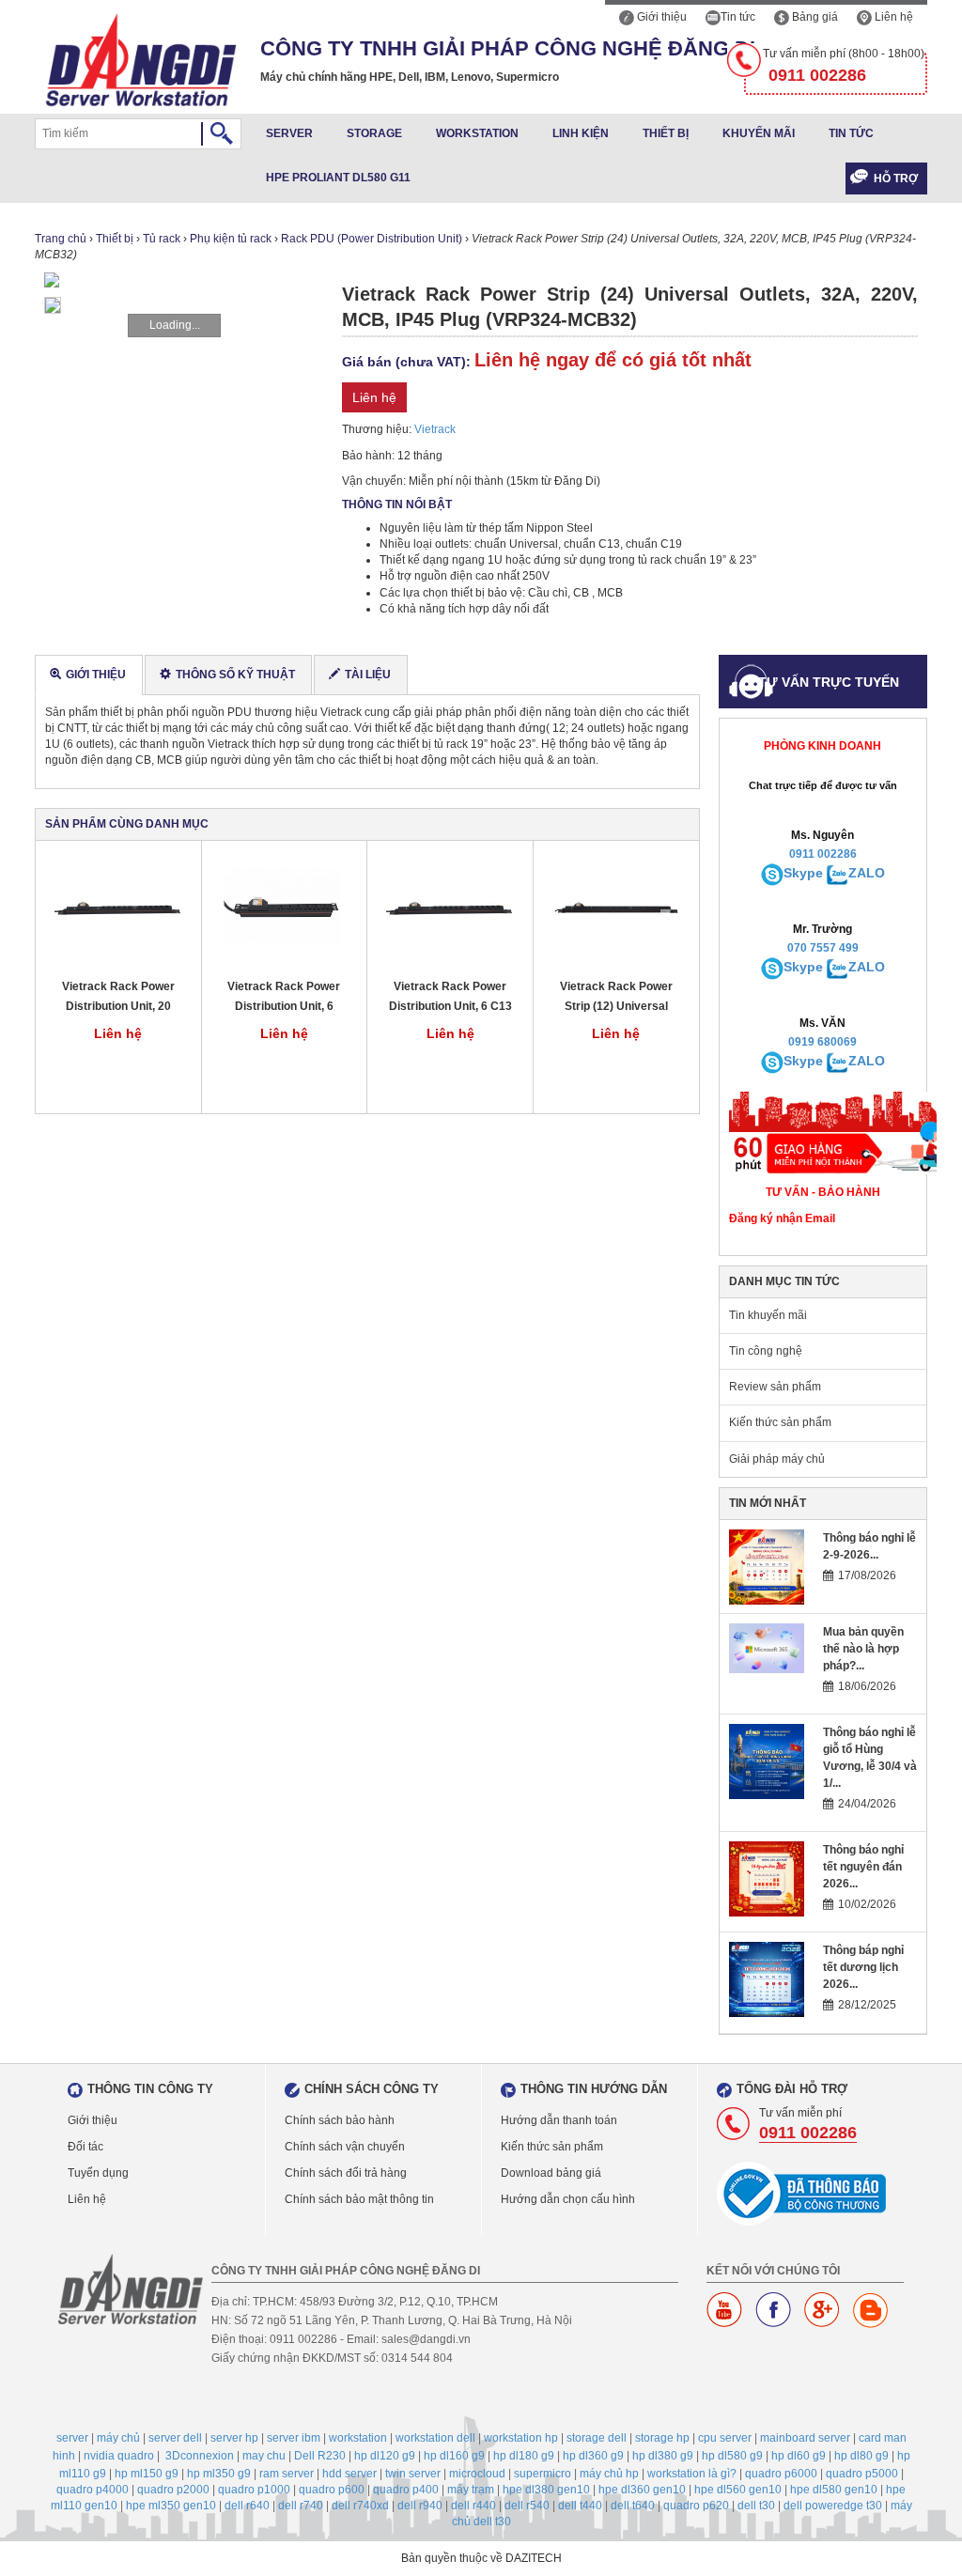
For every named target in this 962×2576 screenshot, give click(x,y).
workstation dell (435, 2438)
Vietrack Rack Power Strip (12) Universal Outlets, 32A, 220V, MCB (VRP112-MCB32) (616, 997)
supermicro (543, 2474)
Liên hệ (892, 17)
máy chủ (118, 2438)
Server (289, 133)
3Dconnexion (200, 2456)
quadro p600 (332, 2490)
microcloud (477, 2474)
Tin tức (738, 17)
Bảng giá (814, 17)
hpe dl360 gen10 (642, 2490)
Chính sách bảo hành (340, 2120)
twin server (413, 2474)
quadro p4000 (93, 2490)
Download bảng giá (551, 2173)
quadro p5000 (862, 2474)
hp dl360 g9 (593, 2456)
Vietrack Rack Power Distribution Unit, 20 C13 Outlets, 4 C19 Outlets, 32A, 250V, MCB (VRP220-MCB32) (118, 997)
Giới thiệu (660, 17)
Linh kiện (581, 133)
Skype (803, 873)
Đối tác (85, 2147)
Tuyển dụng (98, 2173)
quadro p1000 (254, 2490)
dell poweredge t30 (833, 2506)
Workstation (477, 133)
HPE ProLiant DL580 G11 (338, 178)
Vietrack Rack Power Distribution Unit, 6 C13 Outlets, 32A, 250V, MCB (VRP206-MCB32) (450, 997)
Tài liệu (368, 675)
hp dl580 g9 (732, 2456)
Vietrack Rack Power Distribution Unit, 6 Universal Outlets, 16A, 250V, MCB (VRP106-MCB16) (284, 997)
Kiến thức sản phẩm (780, 1422)
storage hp (662, 2438)
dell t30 (756, 2506)
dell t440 (580, 2506)
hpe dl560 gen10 (738, 2490)
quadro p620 (696, 2506)
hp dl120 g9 (385, 2456)
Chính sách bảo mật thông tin (359, 2199)
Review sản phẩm (775, 1387)
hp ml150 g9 (147, 2474)
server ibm (294, 2438)
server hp (234, 2438)
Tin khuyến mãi (768, 1315)
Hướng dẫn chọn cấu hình (568, 2199)
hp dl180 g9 (524, 2456)
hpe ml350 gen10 (171, 2506)
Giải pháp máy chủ (777, 1459)
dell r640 (247, 2506)
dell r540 (527, 2506)
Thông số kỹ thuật (235, 675)
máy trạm (471, 2490)
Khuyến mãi (759, 133)
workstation (358, 2438)
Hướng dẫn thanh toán (559, 2120)
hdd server (349, 2474)
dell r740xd (360, 2506)
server (72, 2438)
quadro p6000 (781, 2474)
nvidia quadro (119, 2456)
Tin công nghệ (766, 1351)
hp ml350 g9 (219, 2474)
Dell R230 (320, 2456)
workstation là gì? (692, 2474)
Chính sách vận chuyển (345, 2147)
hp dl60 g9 (799, 2456)
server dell (175, 2438)
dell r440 (473, 2506)
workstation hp (521, 2438)
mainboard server (805, 2438)
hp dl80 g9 (861, 2456)
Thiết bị (666, 133)
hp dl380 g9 (663, 2456)
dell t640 (633, 2506)
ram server (287, 2474)
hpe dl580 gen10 (834, 2490)
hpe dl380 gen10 (546, 2490)
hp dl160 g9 (454, 2456)
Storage (374, 133)
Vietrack (435, 429)
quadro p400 (406, 2490)
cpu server (725, 2438)
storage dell (597, 2438)
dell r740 (301, 2506)
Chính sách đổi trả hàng (346, 2173)
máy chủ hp (609, 2474)
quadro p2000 (173, 2490)
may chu (264, 2456)
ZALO (867, 873)
